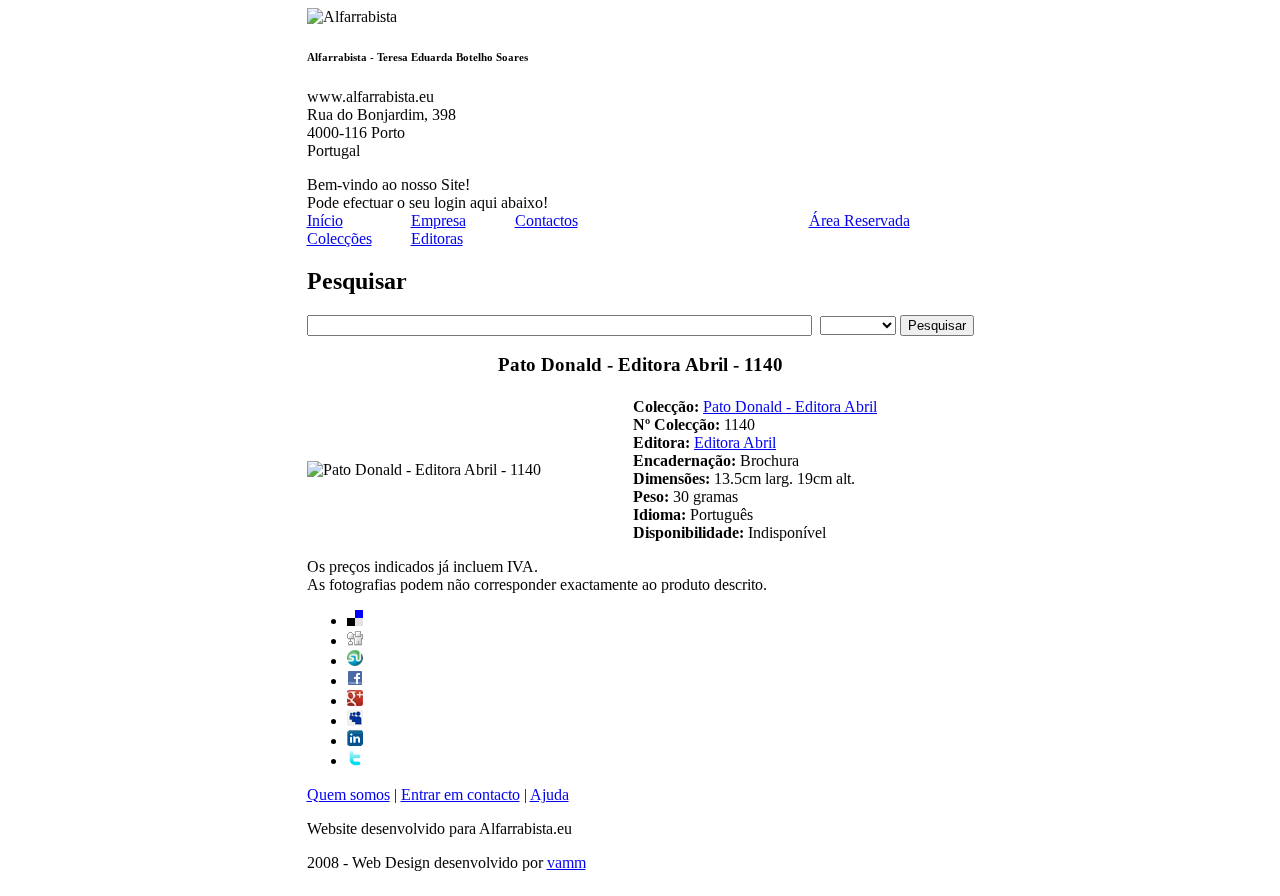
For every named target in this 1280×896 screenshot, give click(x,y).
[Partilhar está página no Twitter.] (355, 760)
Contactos (546, 220)
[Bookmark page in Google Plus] (355, 700)
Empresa (438, 220)
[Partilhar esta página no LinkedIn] (355, 740)
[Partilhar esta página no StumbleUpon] (355, 660)
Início (325, 220)
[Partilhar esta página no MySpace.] (355, 720)
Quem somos (348, 794)
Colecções (339, 238)
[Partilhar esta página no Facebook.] (355, 680)
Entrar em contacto (460, 794)
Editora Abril (735, 442)
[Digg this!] (355, 640)
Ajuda (549, 794)
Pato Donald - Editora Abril (790, 406)
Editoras (437, 238)
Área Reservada (859, 220)
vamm (566, 862)
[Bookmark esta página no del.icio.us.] (355, 620)
